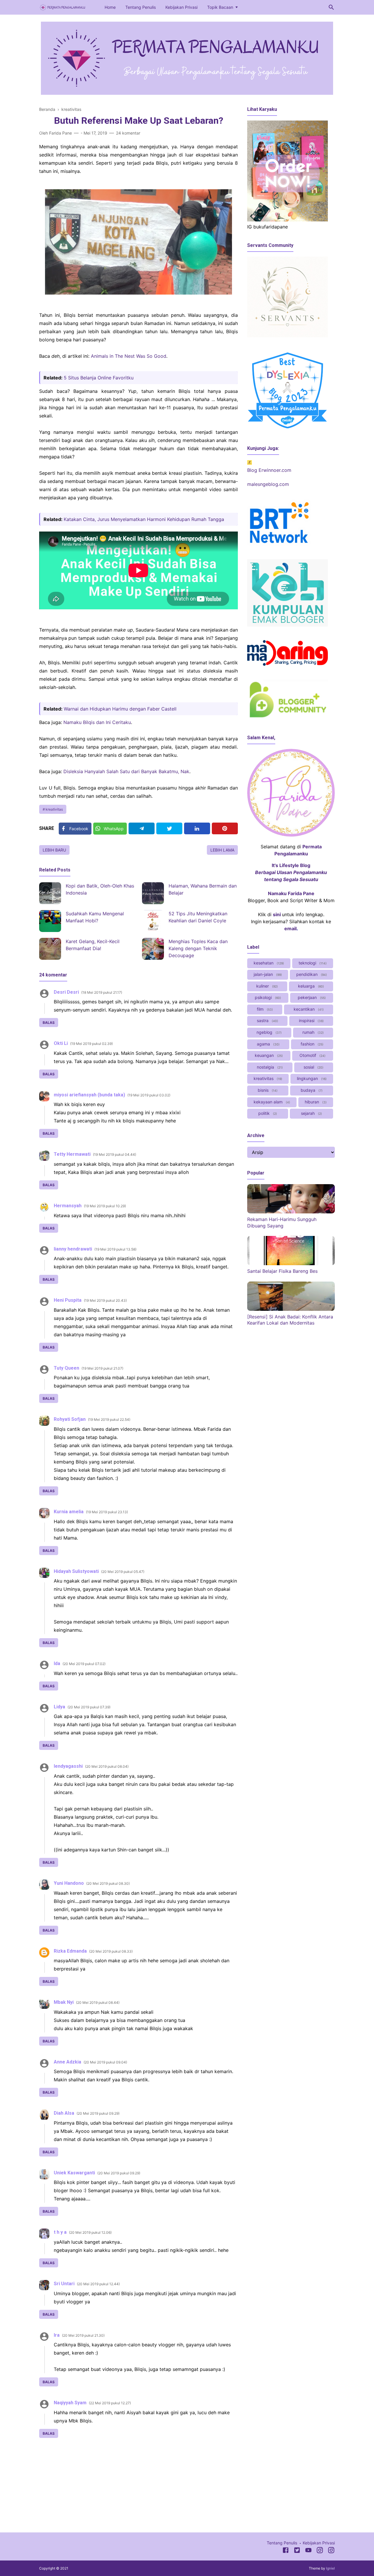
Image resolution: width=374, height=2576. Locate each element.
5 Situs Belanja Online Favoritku (99, 378)
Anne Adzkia (67, 2062)
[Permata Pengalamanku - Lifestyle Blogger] (63, 7)
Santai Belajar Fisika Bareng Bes (282, 1271)
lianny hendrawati (73, 1249)
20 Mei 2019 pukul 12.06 (90, 2232)
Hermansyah (68, 1206)
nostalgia (269, 1067)
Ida (57, 1663)
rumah (312, 1032)
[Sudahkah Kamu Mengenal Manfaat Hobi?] (50, 921)
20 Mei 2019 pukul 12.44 (98, 2284)
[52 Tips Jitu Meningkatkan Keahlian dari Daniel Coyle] (153, 921)
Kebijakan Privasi (181, 7)
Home (110, 7)
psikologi (267, 997)
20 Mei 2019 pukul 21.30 (83, 2335)
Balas (49, 1023)
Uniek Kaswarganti (74, 2173)
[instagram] (331, 2551)
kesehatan (268, 963)
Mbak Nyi (64, 2002)
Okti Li (61, 1043)
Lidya (59, 1707)
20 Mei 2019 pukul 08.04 (107, 1766)
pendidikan (311, 974)
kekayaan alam (271, 1102)
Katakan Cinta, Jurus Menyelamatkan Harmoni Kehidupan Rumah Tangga (144, 519)
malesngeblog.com (268, 484)
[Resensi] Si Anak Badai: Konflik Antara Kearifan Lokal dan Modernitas (290, 1320)
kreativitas (54, 809)
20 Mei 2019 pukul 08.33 (111, 1951)
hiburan (315, 1102)
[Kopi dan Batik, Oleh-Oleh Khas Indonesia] (50, 893)
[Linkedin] (197, 828)
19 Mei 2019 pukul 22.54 (109, 1419)
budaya (311, 1090)
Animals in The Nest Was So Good (129, 356)
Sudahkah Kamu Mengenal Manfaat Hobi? (95, 917)
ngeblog (269, 1032)
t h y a (60, 2232)
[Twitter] (169, 828)
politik (267, 1113)
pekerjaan (311, 997)
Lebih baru (54, 850)
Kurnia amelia (69, 1512)
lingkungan (311, 1078)
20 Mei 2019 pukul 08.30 (108, 1883)
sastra (267, 1020)
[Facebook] (286, 2551)
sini (277, 914)
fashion (311, 1044)
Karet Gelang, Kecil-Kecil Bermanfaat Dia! (93, 945)
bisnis (267, 1090)
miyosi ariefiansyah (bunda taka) (89, 1095)
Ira (57, 2335)
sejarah (311, 1113)
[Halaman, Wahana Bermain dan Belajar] (153, 893)
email (290, 928)
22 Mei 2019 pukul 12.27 (110, 2403)
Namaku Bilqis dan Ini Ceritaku (97, 722)
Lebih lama (222, 850)
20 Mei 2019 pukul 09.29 (98, 2113)
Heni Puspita (68, 1300)
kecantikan (308, 1009)
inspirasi (311, 1020)
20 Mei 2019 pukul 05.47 (123, 1572)
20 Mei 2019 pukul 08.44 (98, 2002)
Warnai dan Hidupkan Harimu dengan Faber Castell (120, 709)
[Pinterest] (225, 828)
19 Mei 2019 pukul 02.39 (91, 1044)
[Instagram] (320, 2551)
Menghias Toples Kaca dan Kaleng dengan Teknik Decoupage (198, 948)
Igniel (330, 2568)
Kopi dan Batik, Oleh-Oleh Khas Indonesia (100, 889)
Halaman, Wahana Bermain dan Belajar (203, 889)
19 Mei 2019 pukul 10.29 (105, 1206)
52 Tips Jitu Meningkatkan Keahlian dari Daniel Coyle (198, 917)
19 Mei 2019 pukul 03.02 (149, 1095)
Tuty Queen (66, 1368)
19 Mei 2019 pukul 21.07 (102, 1368)
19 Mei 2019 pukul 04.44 (115, 1154)
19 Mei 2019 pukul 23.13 (107, 1512)
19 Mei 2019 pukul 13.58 (115, 1249)
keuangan (268, 1055)
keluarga (310, 986)
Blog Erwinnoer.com (269, 470)
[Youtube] (308, 2551)
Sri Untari (64, 2284)
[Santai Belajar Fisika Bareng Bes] (291, 1263)
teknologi (312, 963)
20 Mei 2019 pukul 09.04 (105, 2062)
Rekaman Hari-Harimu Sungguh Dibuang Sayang (282, 1222)
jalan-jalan (267, 974)
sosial (313, 1067)
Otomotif (312, 1055)
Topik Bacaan (220, 7)
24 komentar (128, 133)
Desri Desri (66, 992)
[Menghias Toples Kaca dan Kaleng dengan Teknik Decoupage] (153, 949)
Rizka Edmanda (70, 1951)
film (264, 1009)
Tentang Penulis (141, 7)
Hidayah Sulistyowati (76, 1571)
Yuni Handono (69, 1883)
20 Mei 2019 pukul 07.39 (89, 1707)
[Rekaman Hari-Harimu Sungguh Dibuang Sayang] (291, 1212)
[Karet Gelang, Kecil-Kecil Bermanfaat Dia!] (50, 949)
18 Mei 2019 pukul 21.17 (102, 992)
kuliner (266, 986)
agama (268, 1044)
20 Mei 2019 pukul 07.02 (84, 1664)
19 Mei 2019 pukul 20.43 (105, 1300)
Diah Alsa (64, 2113)
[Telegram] (142, 828)
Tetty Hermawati (72, 1154)
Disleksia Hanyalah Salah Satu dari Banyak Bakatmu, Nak (126, 771)
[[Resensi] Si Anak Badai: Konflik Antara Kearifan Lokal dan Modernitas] (291, 1309)
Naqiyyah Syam (70, 2403)
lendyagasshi (68, 1766)
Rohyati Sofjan (70, 1419)
